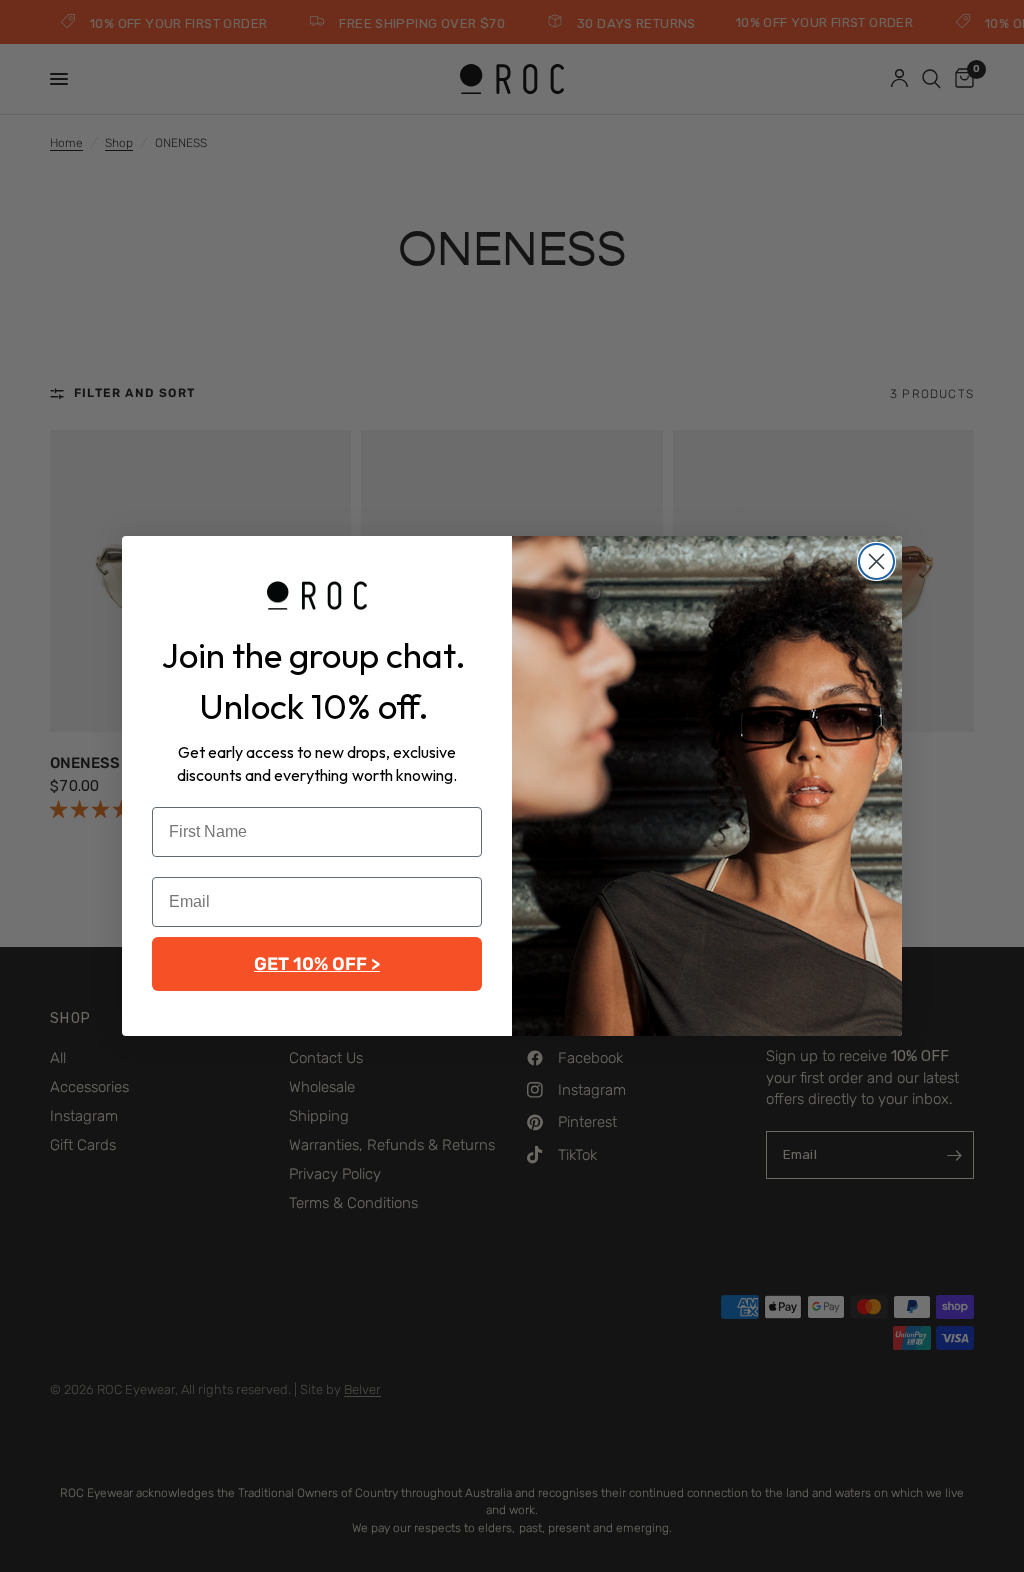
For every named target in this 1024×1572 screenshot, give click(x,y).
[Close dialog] (876, 561)
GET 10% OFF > (317, 964)
